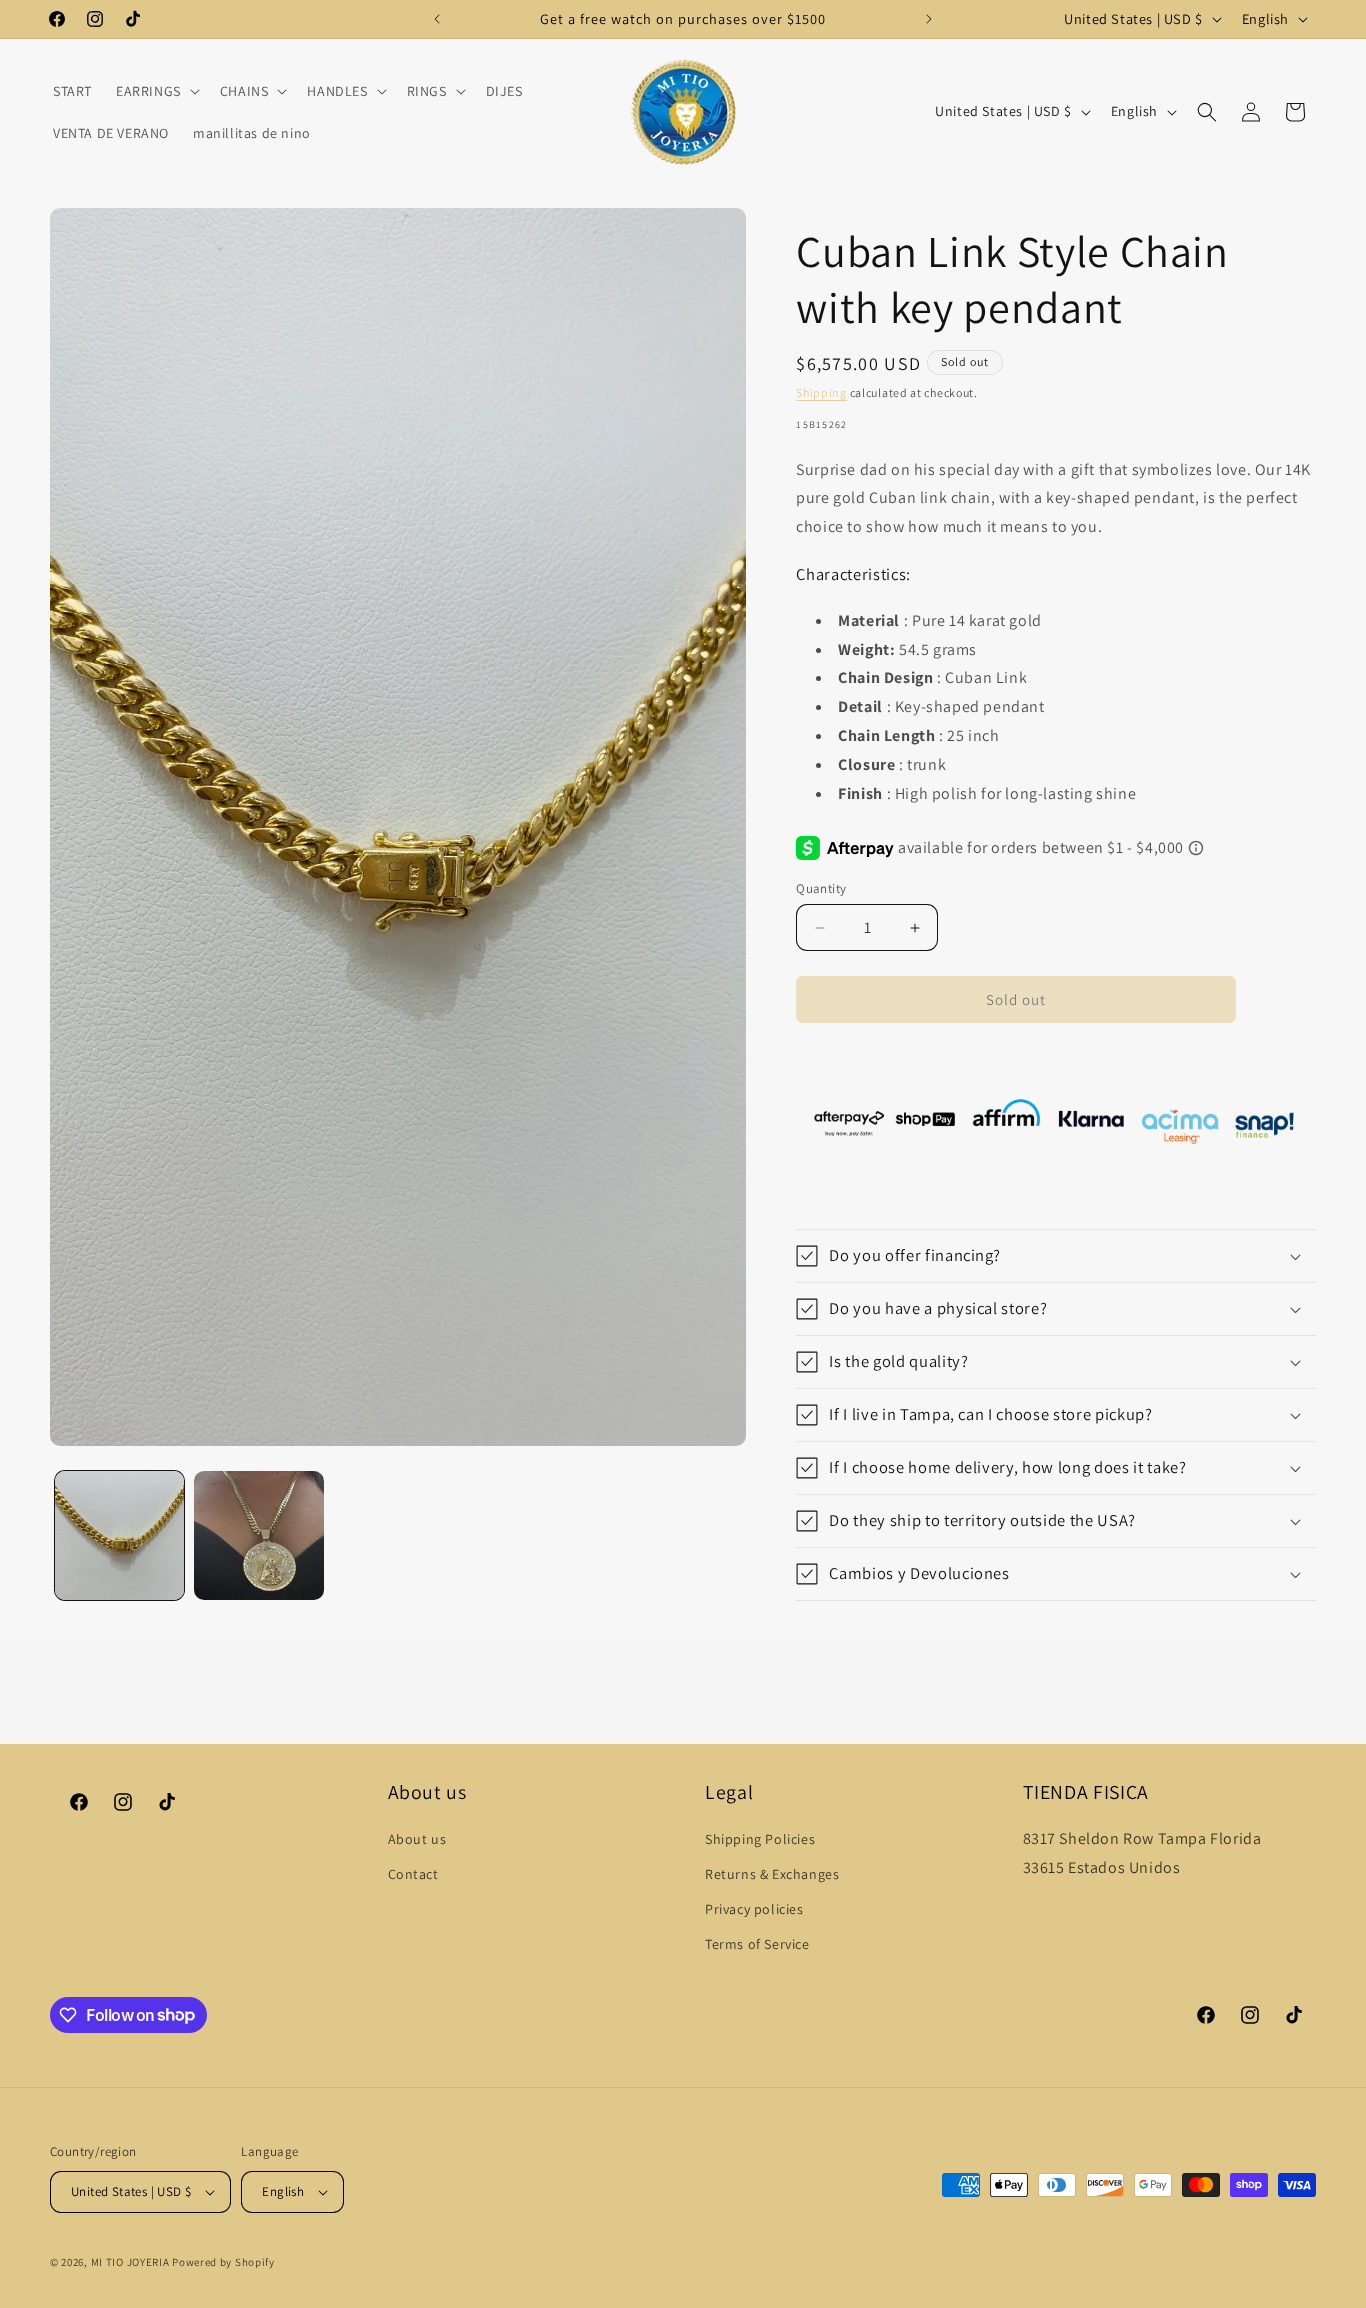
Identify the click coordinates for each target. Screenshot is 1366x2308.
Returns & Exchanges (772, 1874)
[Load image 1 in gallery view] (119, 1535)
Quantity (821, 888)
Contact (413, 1874)
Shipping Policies (760, 1839)
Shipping (821, 392)
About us (417, 1839)
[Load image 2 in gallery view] (258, 1535)
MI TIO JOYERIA (130, 2262)
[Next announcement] (929, 19)
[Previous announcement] (437, 19)
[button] (156, 91)
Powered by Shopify (223, 2262)
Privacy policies (754, 1909)
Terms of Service (757, 1944)
